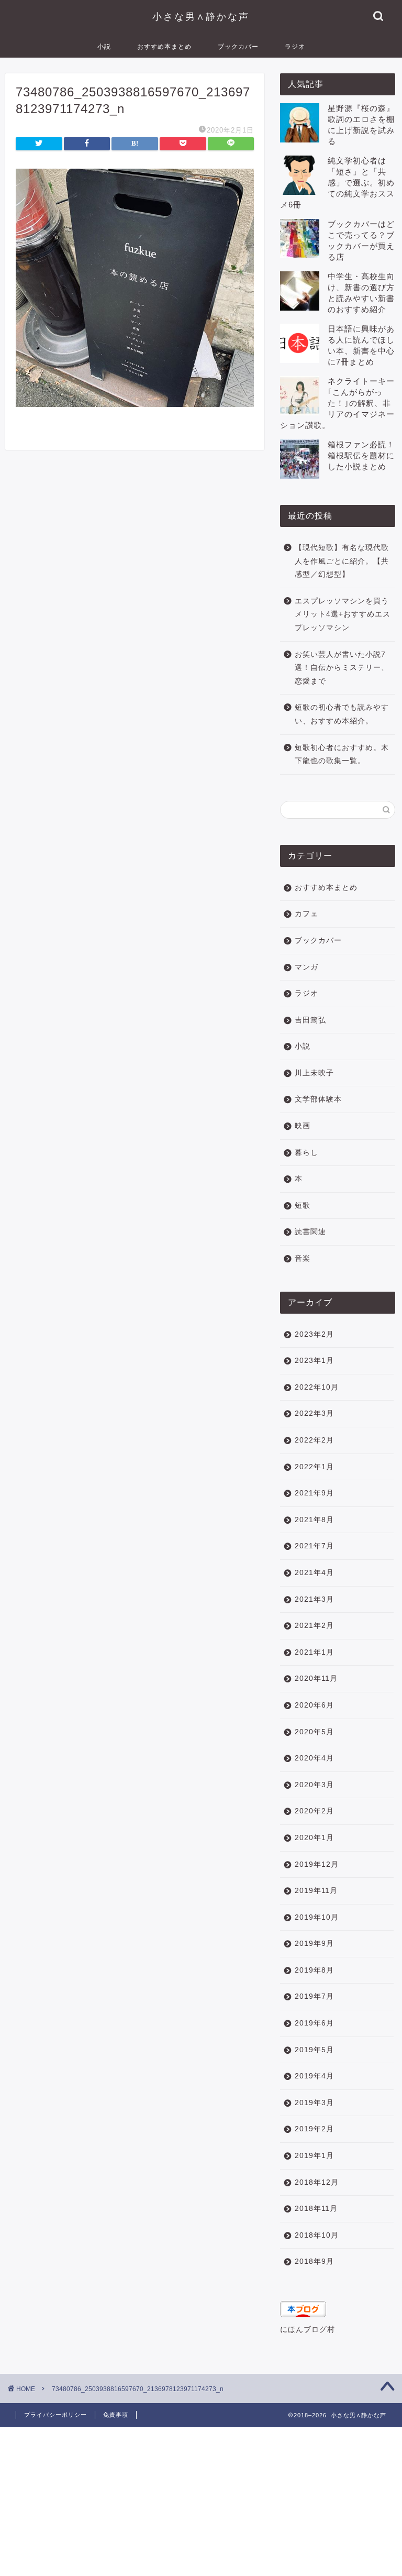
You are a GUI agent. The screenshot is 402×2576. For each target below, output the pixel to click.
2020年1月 (314, 1838)
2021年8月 (314, 1520)
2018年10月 (317, 2235)
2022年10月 (317, 1387)
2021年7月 (314, 1546)
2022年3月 (314, 1413)
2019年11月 (316, 1891)
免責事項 (116, 2415)
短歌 (303, 1206)
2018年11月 (316, 2209)
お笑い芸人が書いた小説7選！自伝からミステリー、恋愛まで (342, 668)
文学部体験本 (318, 1099)
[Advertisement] (201, 2501)
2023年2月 (314, 1334)
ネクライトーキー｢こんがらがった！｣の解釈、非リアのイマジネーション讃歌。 (337, 403)
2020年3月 (314, 1785)
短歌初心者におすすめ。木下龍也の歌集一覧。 (342, 755)
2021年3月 (314, 1599)
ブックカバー (238, 46)
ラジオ (295, 46)
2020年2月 (314, 1811)
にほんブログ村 (308, 2330)
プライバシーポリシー (55, 2415)
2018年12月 (317, 2182)
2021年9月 (314, 1493)
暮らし (306, 1153)
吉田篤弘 (310, 1020)
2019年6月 (314, 2023)
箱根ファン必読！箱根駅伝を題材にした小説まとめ (361, 455)
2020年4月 (314, 1758)
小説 (104, 46)
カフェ (306, 914)
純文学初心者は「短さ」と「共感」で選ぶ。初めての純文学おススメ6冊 (337, 183)
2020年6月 (314, 1705)
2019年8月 (314, 1970)
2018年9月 (314, 2261)
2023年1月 (314, 1361)
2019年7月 (314, 1996)
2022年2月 (314, 1440)
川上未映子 (314, 1073)
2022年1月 (314, 1467)
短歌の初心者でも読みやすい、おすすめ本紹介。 (342, 714)
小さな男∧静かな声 (201, 16)
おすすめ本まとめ (164, 46)
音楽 (303, 1258)
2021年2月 (314, 1626)
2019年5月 (314, 2050)
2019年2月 (314, 2129)
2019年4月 (314, 2076)
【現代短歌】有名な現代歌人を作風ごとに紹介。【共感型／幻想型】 (342, 561)
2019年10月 (317, 1917)
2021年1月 (314, 1652)
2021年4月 (314, 1573)
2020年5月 (314, 1732)
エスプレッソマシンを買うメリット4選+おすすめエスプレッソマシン (343, 614)
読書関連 (310, 1232)
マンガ (306, 967)
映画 (303, 1126)
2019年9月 (314, 1944)
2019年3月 (314, 2103)
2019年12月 (317, 1864)
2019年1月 (314, 2156)
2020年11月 (316, 1678)
